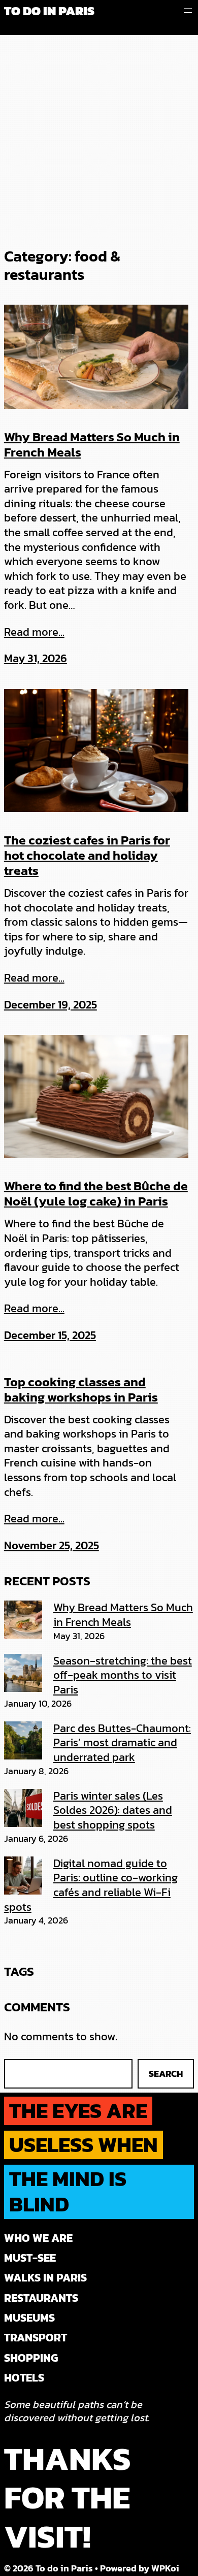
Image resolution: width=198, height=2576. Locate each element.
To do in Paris (49, 11)
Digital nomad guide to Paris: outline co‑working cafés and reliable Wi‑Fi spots (91, 1885)
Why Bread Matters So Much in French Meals (92, 444)
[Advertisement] (99, 139)
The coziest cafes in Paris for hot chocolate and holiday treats (87, 855)
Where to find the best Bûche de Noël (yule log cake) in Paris (96, 1193)
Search (166, 2074)
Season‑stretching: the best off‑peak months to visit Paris (123, 1675)
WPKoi (165, 2568)
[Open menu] (188, 11)
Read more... (34, 632)
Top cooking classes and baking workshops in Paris (81, 1389)
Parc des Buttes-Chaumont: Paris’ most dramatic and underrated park (122, 1743)
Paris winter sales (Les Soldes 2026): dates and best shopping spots (113, 1810)
